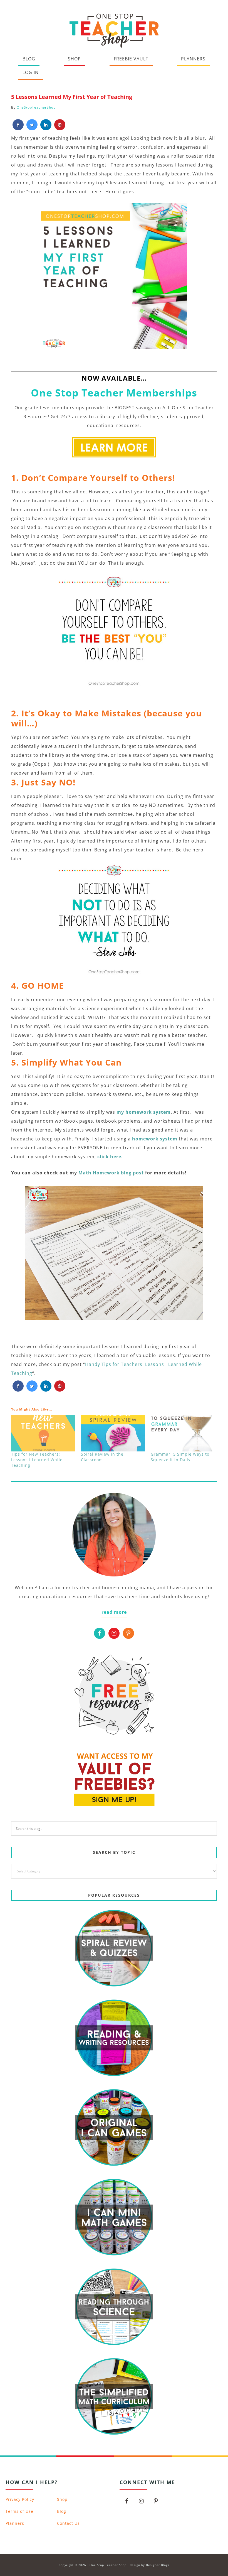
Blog (62, 2511)
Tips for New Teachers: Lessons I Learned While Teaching (37, 1460)
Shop (62, 2499)
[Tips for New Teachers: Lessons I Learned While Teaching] (43, 1433)
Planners (15, 2523)
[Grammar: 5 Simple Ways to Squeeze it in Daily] (183, 1433)
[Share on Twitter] (32, 129)
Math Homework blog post (112, 1173)
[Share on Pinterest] (60, 129)
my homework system (143, 1112)
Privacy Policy (20, 2499)
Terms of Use (19, 2511)
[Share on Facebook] (18, 129)
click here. (110, 1157)
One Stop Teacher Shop (114, 29)
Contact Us (68, 2523)
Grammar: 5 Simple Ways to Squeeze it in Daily (180, 1457)
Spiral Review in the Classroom (102, 1457)
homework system (155, 1139)
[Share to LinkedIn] (46, 129)
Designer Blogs (158, 2565)
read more (114, 1612)
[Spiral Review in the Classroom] (113, 1433)
